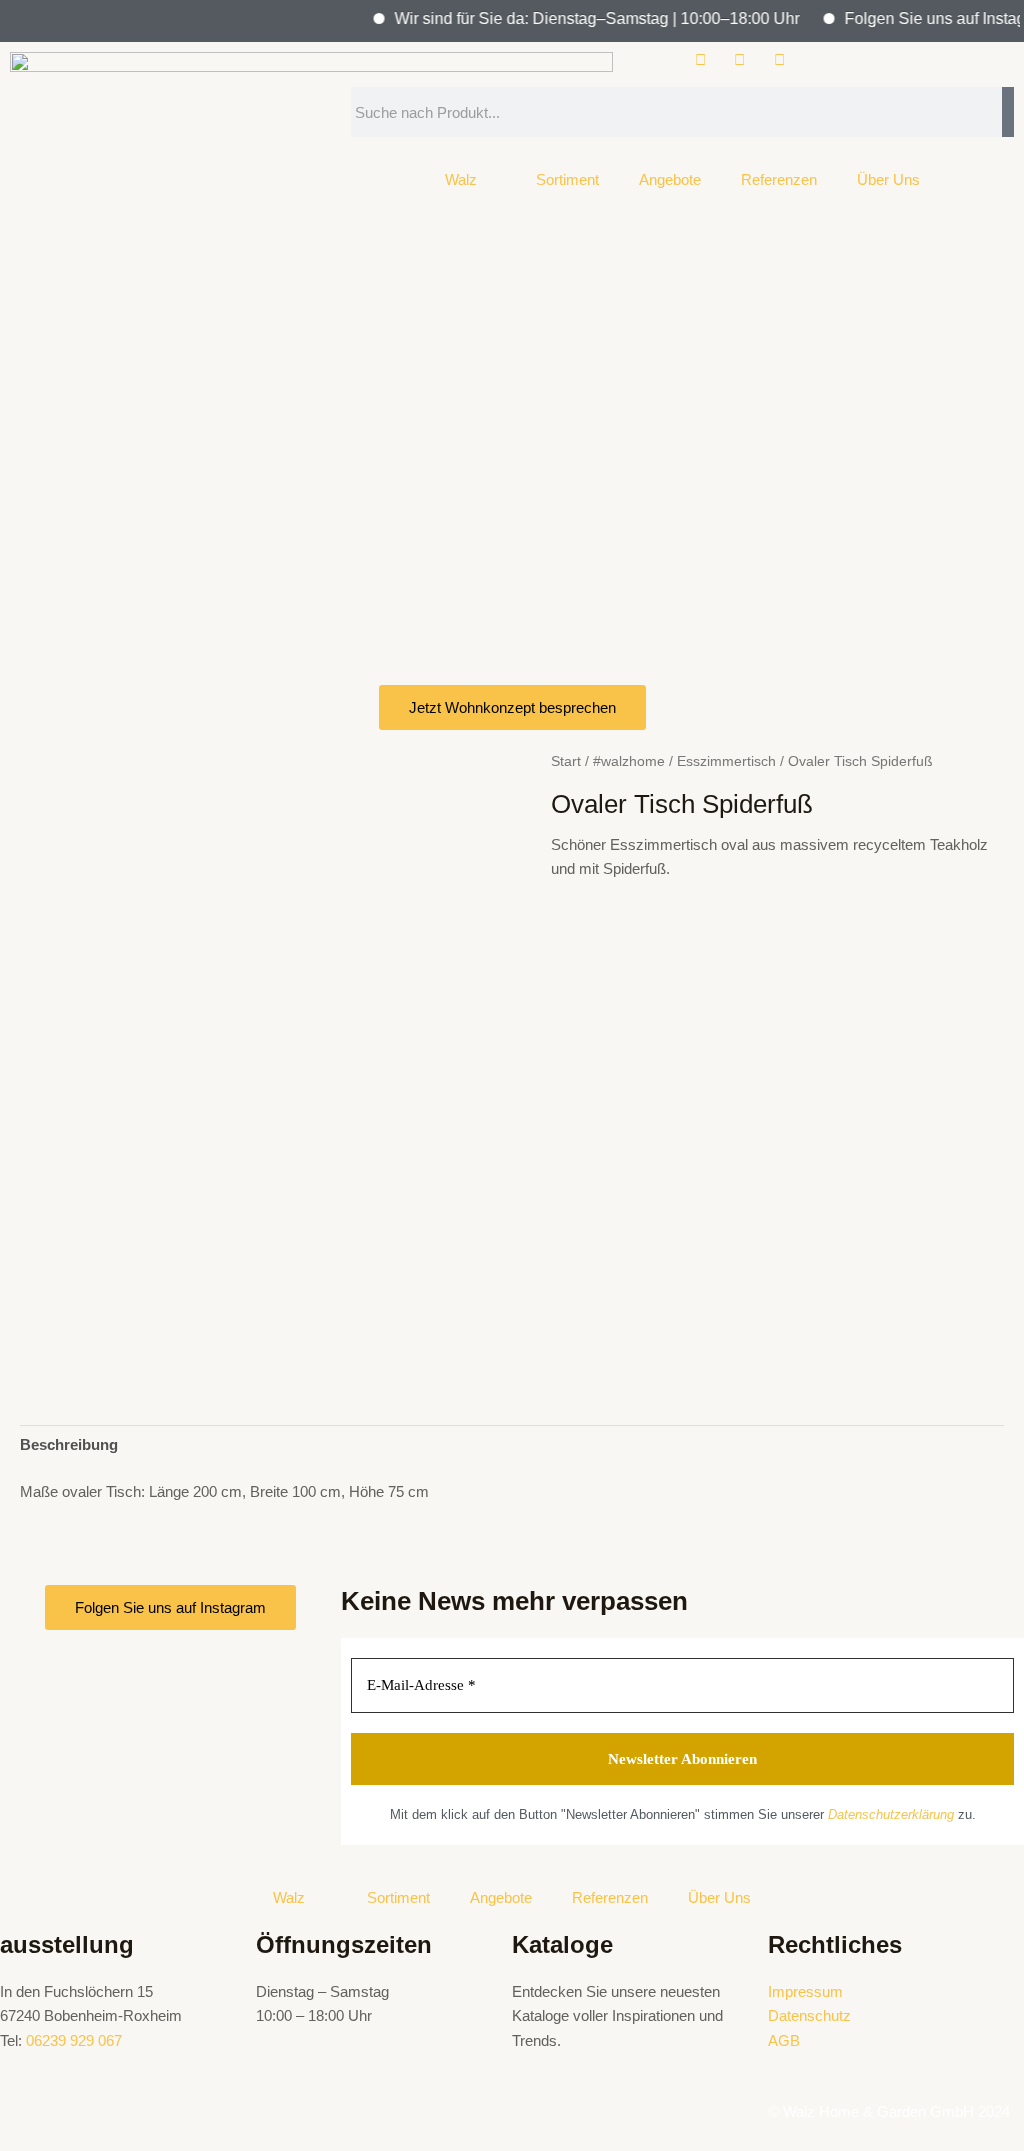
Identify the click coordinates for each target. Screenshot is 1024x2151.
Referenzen (779, 179)
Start (566, 761)
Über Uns (888, 179)
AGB (784, 2040)
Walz (461, 179)
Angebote (670, 179)
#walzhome (629, 761)
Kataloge (562, 1944)
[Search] (1008, 112)
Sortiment (567, 179)
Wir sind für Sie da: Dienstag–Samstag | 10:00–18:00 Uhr (577, 18)
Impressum (805, 1991)
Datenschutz (809, 2015)
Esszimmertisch (726, 761)
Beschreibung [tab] (69, 1444)
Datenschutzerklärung (891, 1814)
